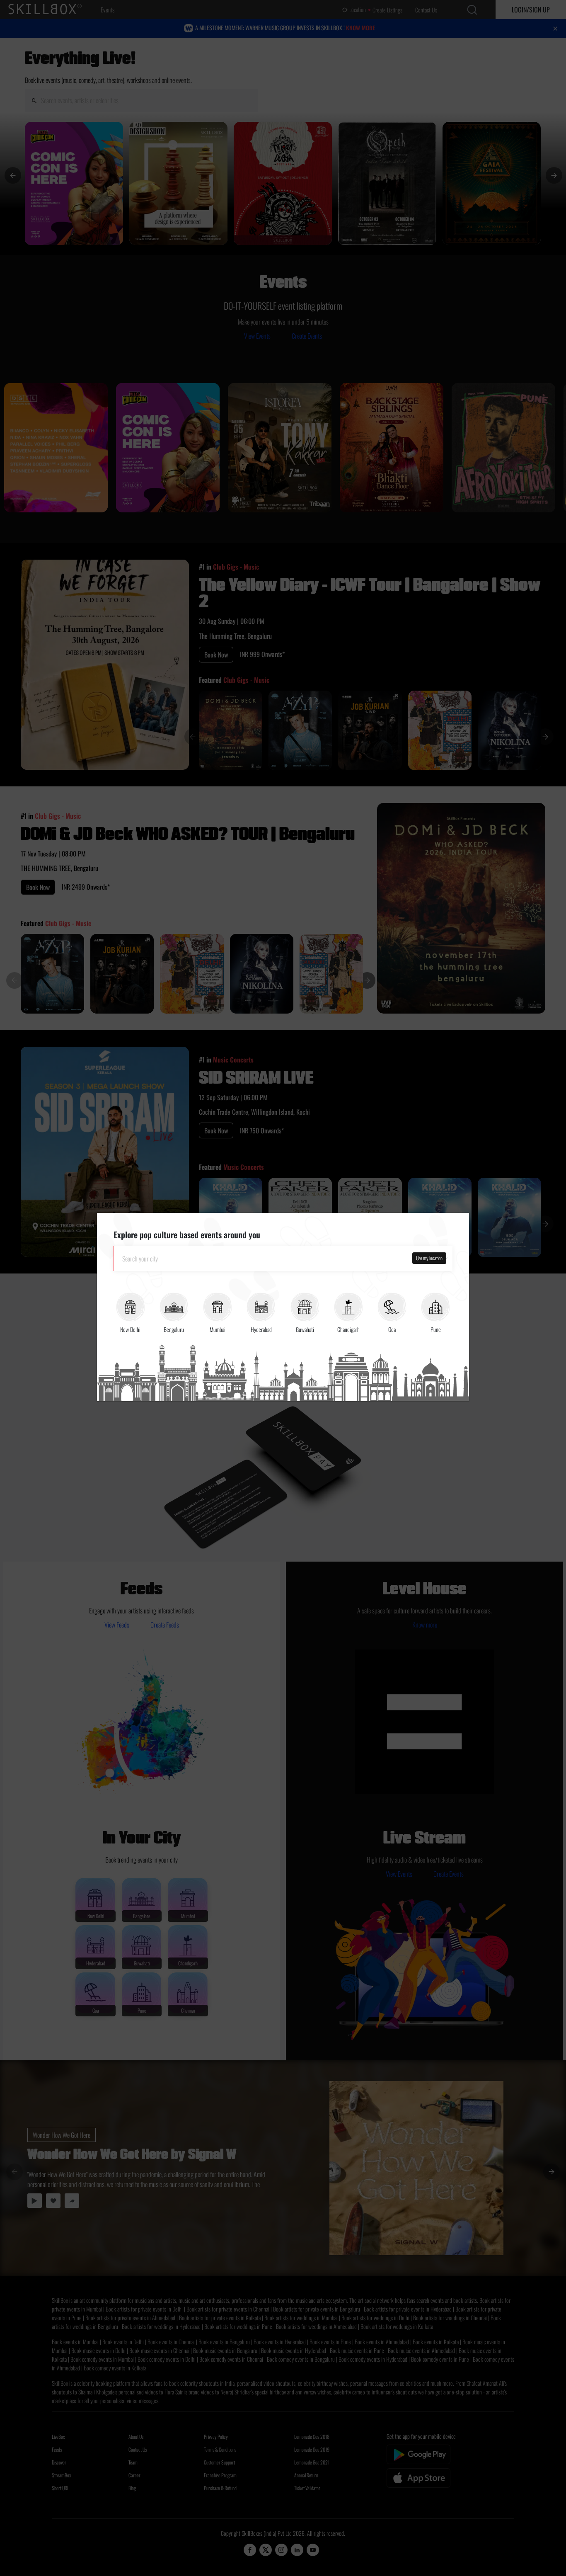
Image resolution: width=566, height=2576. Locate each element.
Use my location (429, 1258)
